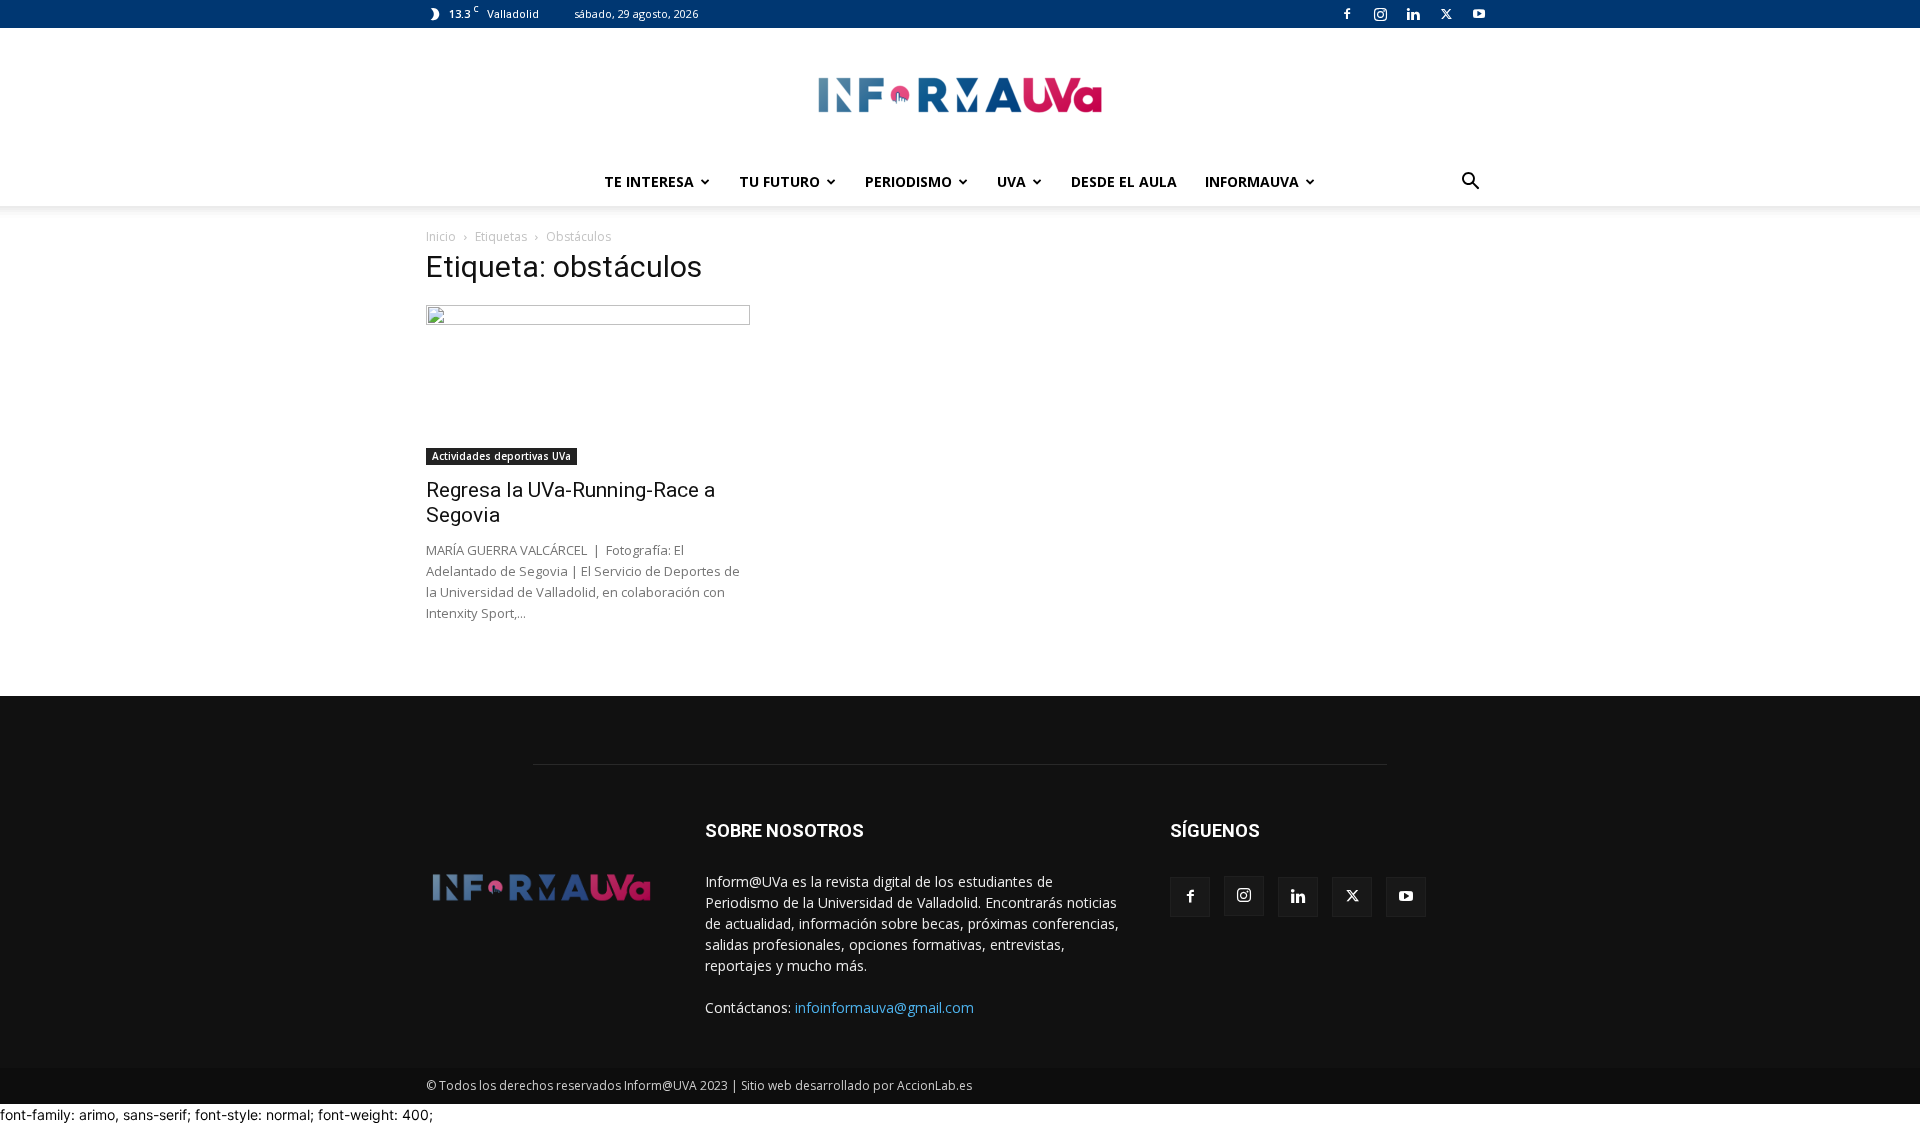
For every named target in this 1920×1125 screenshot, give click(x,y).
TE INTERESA (649, 181)
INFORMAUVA (1252, 181)
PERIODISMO (908, 181)
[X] (1446, 14)
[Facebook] (1347, 14)
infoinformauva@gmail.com (884, 1007)
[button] (1470, 183)
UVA (1011, 181)
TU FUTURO (779, 181)
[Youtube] (1479, 14)
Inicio (441, 236)
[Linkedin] (1413, 14)
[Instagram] (1380, 14)
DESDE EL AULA (1124, 181)
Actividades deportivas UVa (501, 456)
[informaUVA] (960, 94)
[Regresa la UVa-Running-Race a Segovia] (588, 385)
